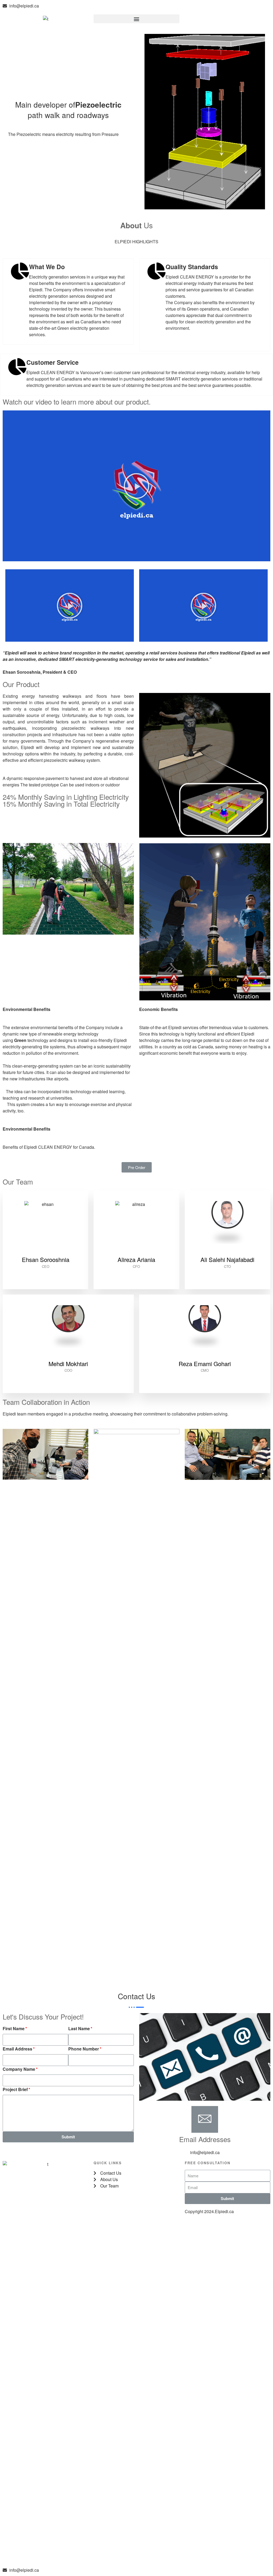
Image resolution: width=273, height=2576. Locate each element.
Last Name (79, 2028)
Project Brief (15, 2089)
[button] (136, 19)
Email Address (17, 2049)
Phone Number (84, 2049)
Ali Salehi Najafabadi (227, 1259)
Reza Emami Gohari (205, 1364)
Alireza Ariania (136, 1259)
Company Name (19, 2069)
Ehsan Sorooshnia (46, 1259)
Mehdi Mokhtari (68, 1364)
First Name (14, 2028)
